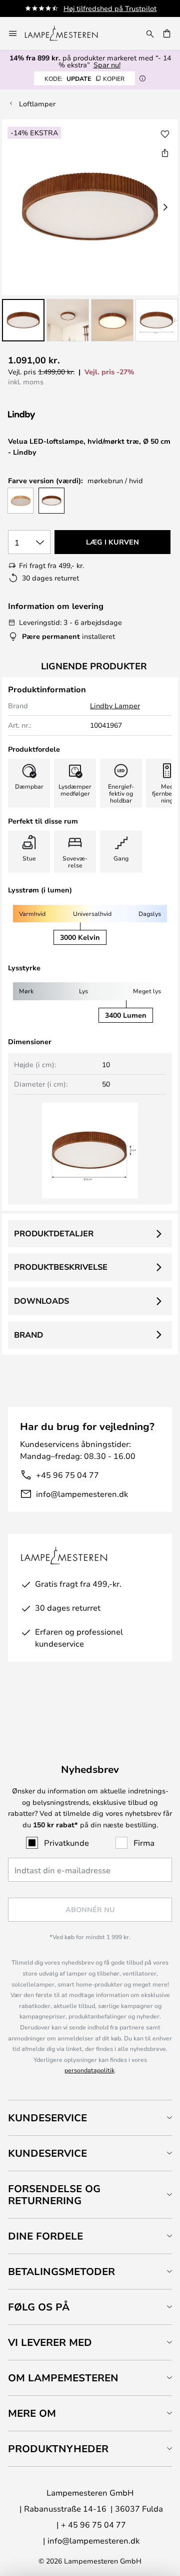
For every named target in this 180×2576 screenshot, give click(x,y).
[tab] (90, 2118)
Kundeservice (47, 2118)
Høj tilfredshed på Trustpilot (110, 8)
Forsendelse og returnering (54, 2194)
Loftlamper (37, 104)
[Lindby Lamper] (61, 416)
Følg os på (39, 2307)
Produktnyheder (58, 2448)
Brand (28, 1335)
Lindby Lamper (115, 706)
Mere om (32, 2413)
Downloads (41, 1301)
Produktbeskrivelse (61, 1267)
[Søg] (150, 33)
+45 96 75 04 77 (67, 1475)
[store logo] (67, 33)
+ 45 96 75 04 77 (93, 2524)
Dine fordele (45, 2236)
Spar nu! (107, 65)
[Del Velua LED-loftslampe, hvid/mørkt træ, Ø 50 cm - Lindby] (165, 153)
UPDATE (84, 78)
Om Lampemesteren (63, 2378)
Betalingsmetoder (61, 2271)
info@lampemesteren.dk (82, 1494)
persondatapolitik (89, 2070)
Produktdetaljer (54, 1233)
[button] (23, 320)
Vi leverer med (50, 2342)
